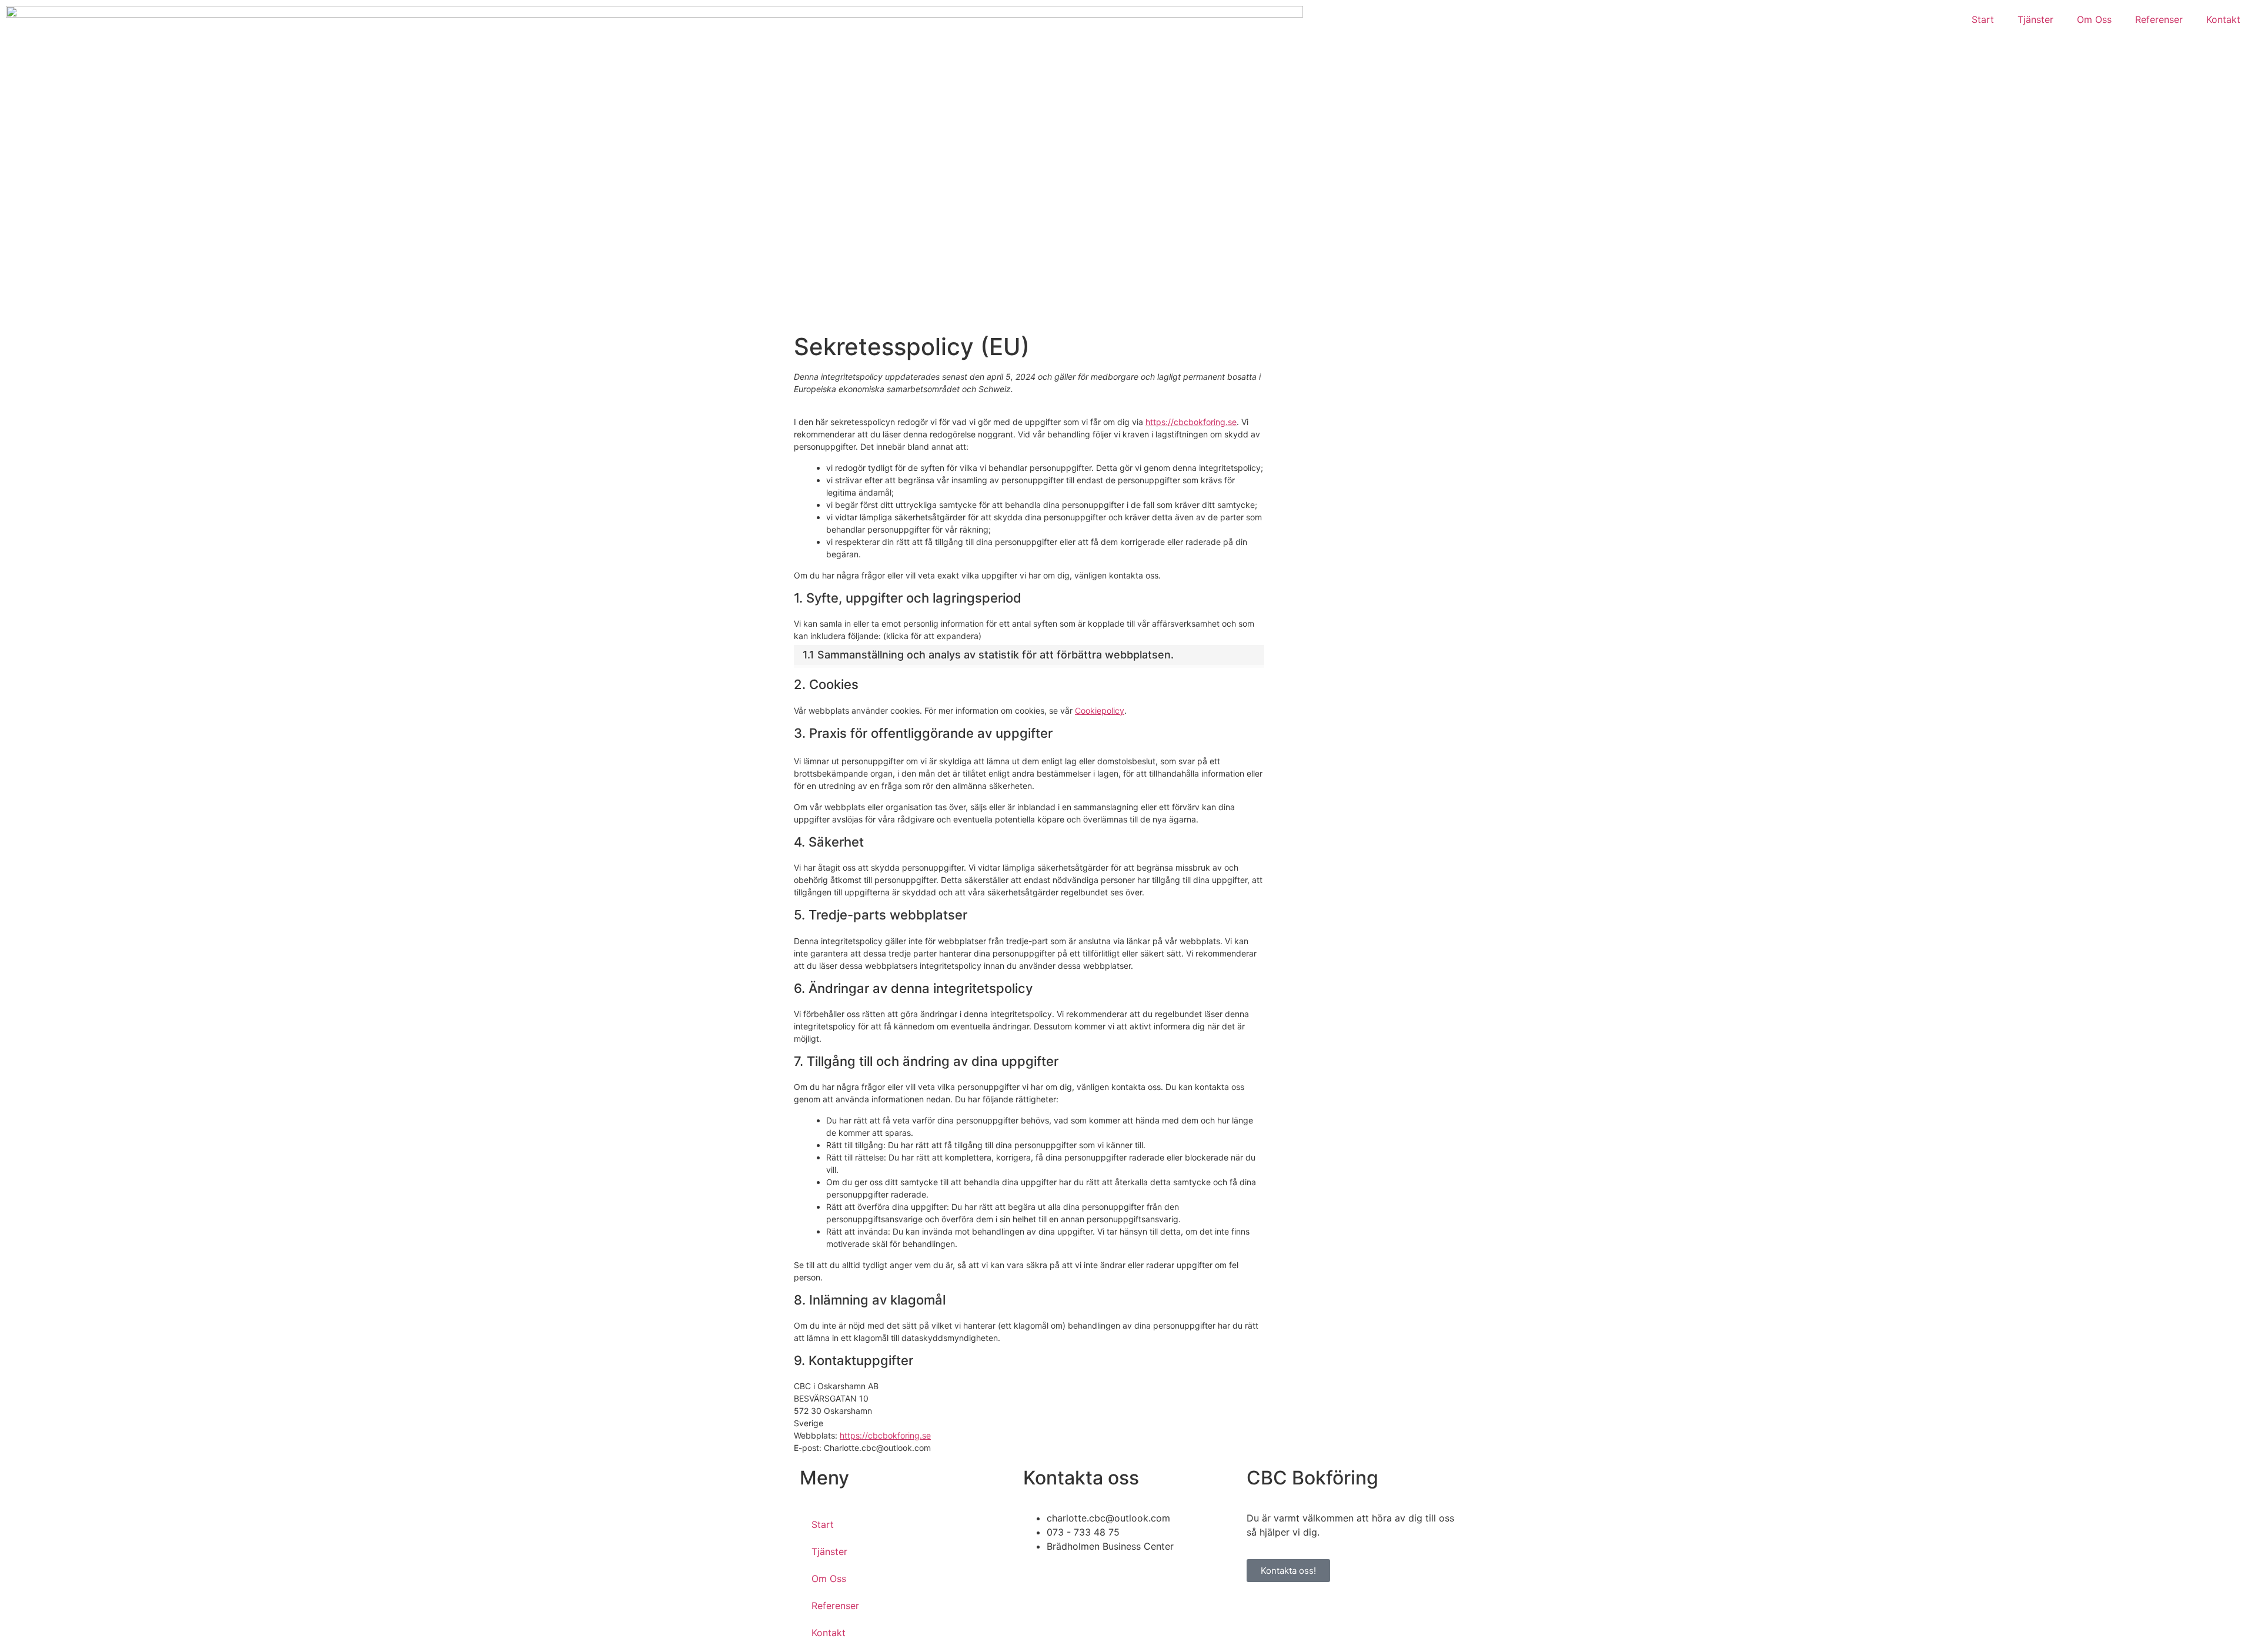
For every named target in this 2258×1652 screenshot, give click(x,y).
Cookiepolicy (1100, 710)
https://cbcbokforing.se (1191, 422)
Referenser (2159, 19)
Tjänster (2035, 19)
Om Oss (2094, 19)
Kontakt (2223, 19)
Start (1983, 19)
